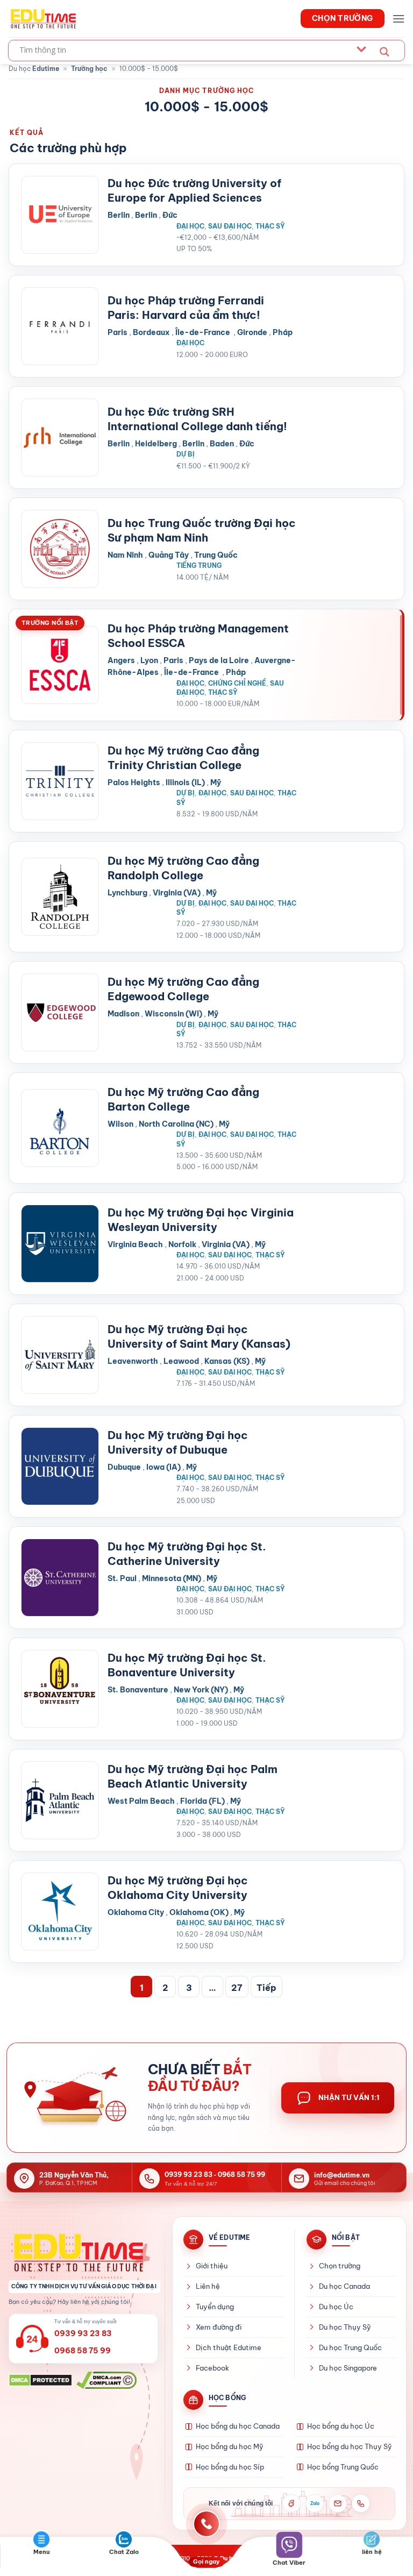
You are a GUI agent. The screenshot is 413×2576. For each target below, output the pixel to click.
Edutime (46, 69)
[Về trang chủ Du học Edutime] (84, 2252)
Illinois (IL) (185, 782)
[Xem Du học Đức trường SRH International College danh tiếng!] (60, 437)
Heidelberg (156, 444)
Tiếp (266, 1988)
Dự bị (186, 454)
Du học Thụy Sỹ (345, 2327)
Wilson (120, 1124)
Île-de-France (204, 332)
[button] (398, 19)
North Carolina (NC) (176, 1124)
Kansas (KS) (227, 1361)
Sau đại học (230, 226)
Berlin (119, 215)
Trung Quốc (216, 555)
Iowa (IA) (163, 1467)
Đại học (190, 226)
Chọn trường (340, 2266)
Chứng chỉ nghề (237, 683)
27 (237, 1988)
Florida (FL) (202, 1801)
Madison (123, 1014)
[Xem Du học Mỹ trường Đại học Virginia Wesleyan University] (60, 1244)
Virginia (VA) (177, 893)
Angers (121, 660)
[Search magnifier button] (384, 52)
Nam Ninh (125, 555)
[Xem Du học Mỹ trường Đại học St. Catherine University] (60, 1578)
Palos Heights (134, 782)
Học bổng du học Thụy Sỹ (350, 2446)
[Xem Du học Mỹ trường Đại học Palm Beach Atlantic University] (60, 1800)
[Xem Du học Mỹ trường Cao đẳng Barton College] (60, 1128)
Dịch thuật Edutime (229, 2347)
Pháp (283, 332)
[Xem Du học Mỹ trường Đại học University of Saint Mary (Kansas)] (60, 1355)
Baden (222, 444)
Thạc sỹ (270, 226)
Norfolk (182, 1244)
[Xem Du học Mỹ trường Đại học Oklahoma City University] (60, 1912)
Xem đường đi (219, 2327)
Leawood (181, 1361)
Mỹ (216, 782)
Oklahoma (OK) (199, 1912)
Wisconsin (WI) (173, 1014)
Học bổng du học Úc (341, 2426)
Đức (170, 215)
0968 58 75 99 (241, 2175)
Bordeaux (151, 332)
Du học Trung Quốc (350, 2347)
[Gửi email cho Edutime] (338, 2503)
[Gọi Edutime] (361, 2503)
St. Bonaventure (138, 1690)
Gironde (252, 332)
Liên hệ (208, 2286)
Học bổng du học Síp (230, 2467)
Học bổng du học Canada (238, 2426)
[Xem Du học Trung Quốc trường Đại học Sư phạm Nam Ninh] (60, 549)
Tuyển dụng (215, 2307)
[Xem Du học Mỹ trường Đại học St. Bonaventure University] (60, 1689)
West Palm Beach (141, 1801)
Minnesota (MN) (172, 1578)
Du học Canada (344, 2286)
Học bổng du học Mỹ (230, 2446)
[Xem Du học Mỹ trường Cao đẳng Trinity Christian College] (60, 781)
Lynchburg (127, 893)
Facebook (212, 2368)
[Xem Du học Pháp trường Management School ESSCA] (60, 665)
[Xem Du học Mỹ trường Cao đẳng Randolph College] (60, 897)
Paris (118, 332)
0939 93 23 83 (188, 2175)
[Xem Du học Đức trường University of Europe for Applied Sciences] (60, 215)
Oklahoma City (136, 1912)
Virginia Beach (135, 1244)
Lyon (149, 660)
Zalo (315, 2503)
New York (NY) (201, 1690)
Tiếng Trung (199, 565)
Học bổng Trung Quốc (343, 2467)
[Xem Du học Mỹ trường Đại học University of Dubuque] (60, 1466)
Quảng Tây (169, 555)
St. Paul (122, 1578)
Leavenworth (133, 1361)
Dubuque (124, 1467)
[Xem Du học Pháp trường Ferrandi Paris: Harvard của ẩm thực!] (60, 326)
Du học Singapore (348, 2368)
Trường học (89, 69)
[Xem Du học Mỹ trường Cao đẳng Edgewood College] (60, 1012)
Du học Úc (336, 2307)
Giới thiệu (212, 2266)
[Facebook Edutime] (291, 2503)
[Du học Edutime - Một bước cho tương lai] (42, 18)
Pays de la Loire (219, 660)
